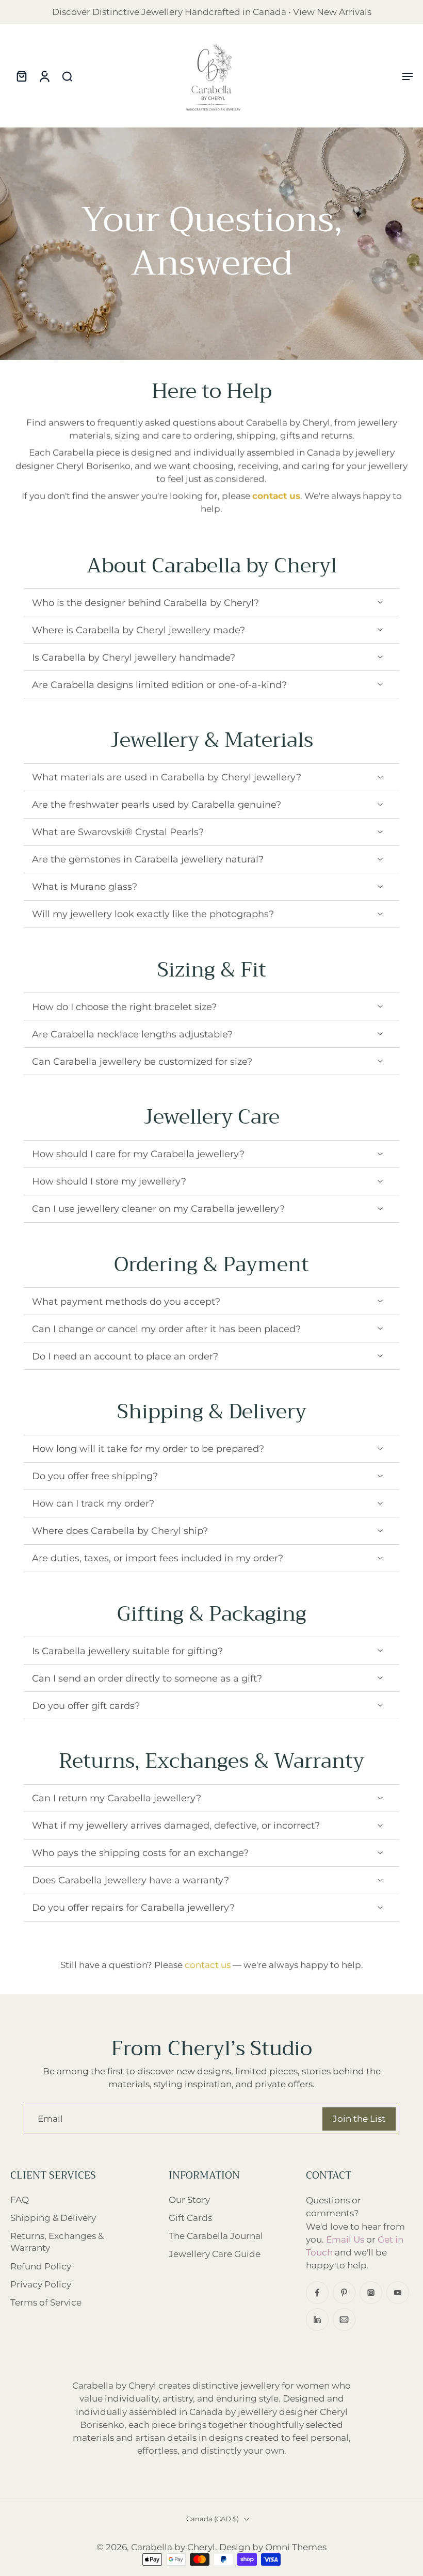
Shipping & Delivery (53, 2218)
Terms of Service (46, 2302)
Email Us (345, 2239)
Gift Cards (190, 2218)
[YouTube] (398, 2293)
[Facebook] (317, 2293)
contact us (208, 1965)
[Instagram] (371, 2293)
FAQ (20, 2200)
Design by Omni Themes (273, 2547)
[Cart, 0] (22, 76)
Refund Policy (41, 2266)
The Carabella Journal (216, 2236)
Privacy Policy (41, 2284)
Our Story (189, 2200)
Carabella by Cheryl (173, 2547)
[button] (408, 76)
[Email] (344, 2319)
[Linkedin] (317, 2319)
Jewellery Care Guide (215, 2254)
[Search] (67, 76)
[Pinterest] (344, 2293)
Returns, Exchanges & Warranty (57, 2242)
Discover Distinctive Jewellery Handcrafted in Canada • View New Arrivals (212, 12)
